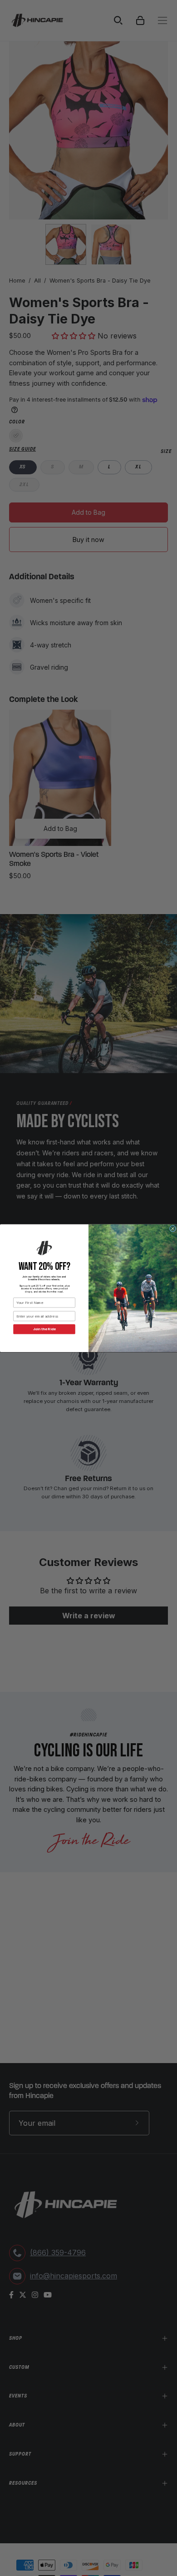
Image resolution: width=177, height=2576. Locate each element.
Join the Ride (44, 1329)
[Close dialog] (172, 1228)
